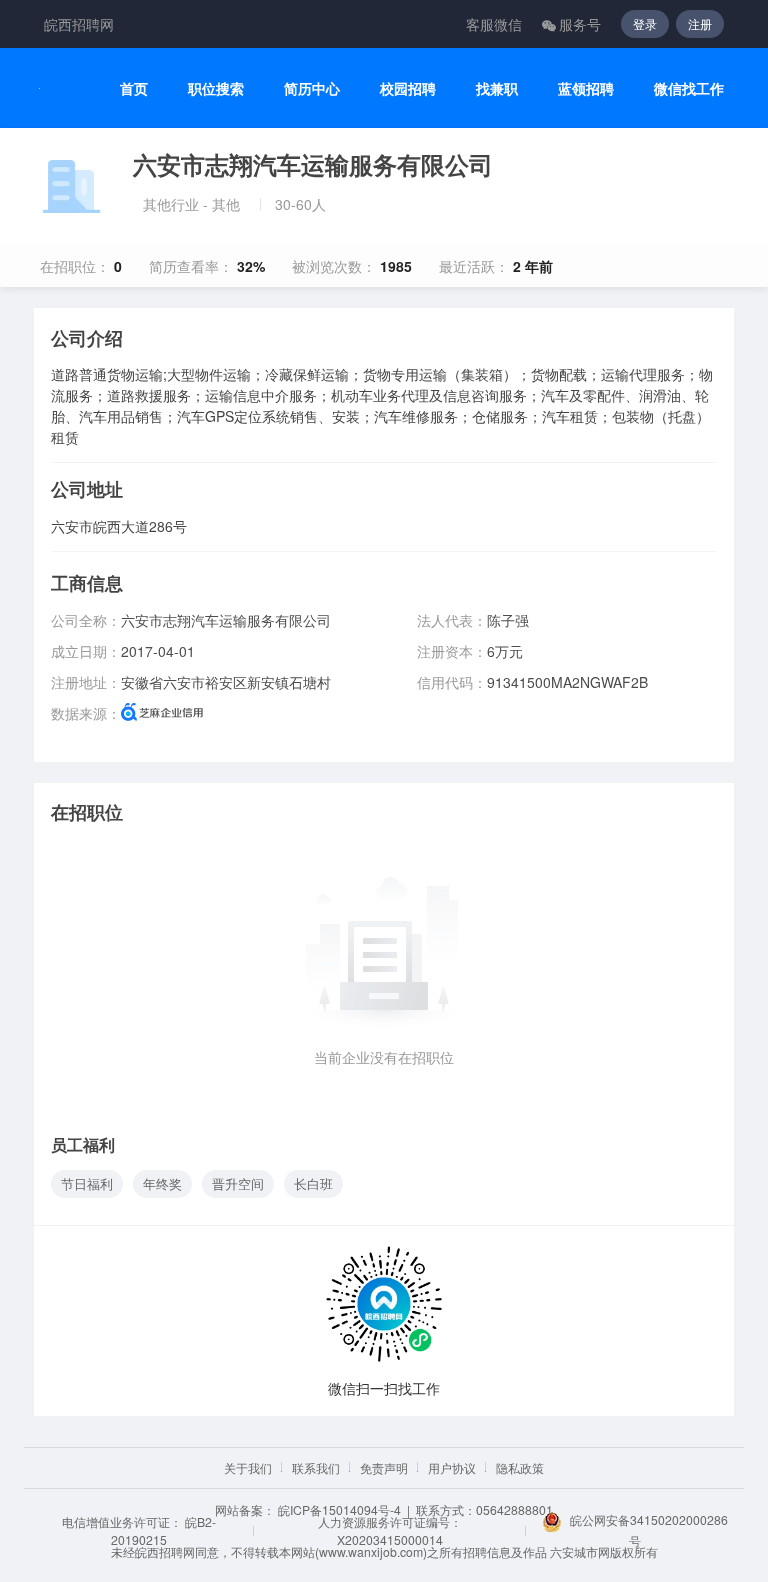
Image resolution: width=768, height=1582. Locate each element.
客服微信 (494, 24)
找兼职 (497, 88)
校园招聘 (408, 88)
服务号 (580, 24)
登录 (645, 23)
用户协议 (452, 1467)
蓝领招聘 (586, 88)
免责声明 (384, 1467)
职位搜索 (216, 88)
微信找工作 (689, 88)
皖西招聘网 (79, 24)
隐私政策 (520, 1467)
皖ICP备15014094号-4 (339, 1509)
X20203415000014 (390, 1539)
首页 (134, 88)
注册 (700, 23)
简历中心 (312, 88)
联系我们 (316, 1467)
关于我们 (248, 1467)
